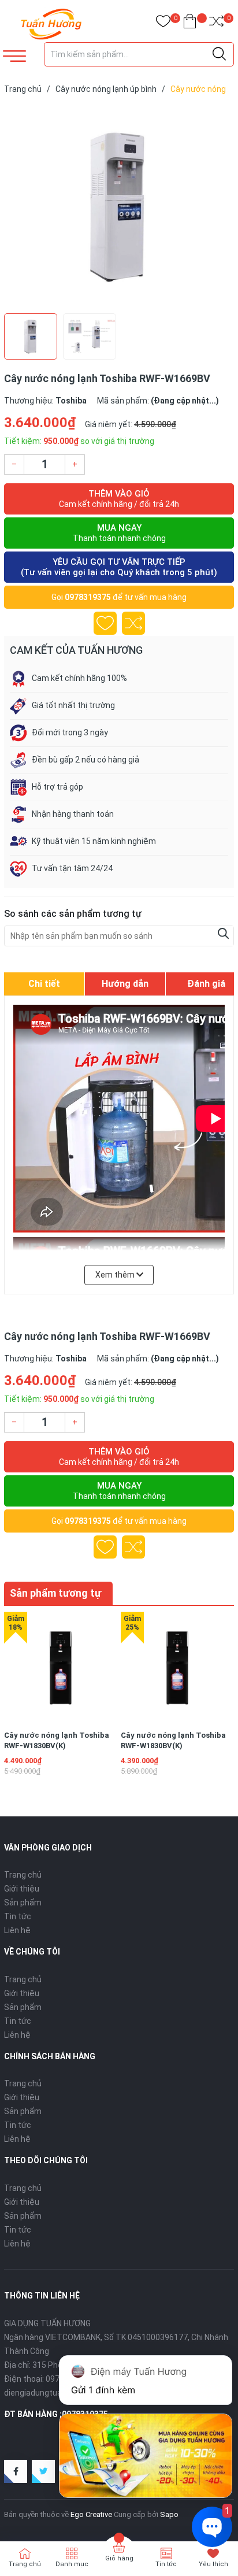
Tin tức (18, 1916)
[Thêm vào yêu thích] (105, 623)
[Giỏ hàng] (190, 23)
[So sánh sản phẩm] (216, 23)
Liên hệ (17, 1930)
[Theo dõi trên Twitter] (43, 2471)
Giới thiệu (22, 1889)
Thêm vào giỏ (119, 499)
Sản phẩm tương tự (55, 1593)
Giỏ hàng (119, 2558)
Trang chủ (23, 1875)
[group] (119, 206)
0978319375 (88, 597)
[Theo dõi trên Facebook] (16, 2471)
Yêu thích (213, 2564)
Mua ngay (119, 533)
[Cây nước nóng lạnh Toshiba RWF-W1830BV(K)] (60, 1668)
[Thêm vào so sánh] (133, 623)
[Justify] (219, 54)
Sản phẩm (23, 1903)
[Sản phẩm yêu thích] (163, 23)
